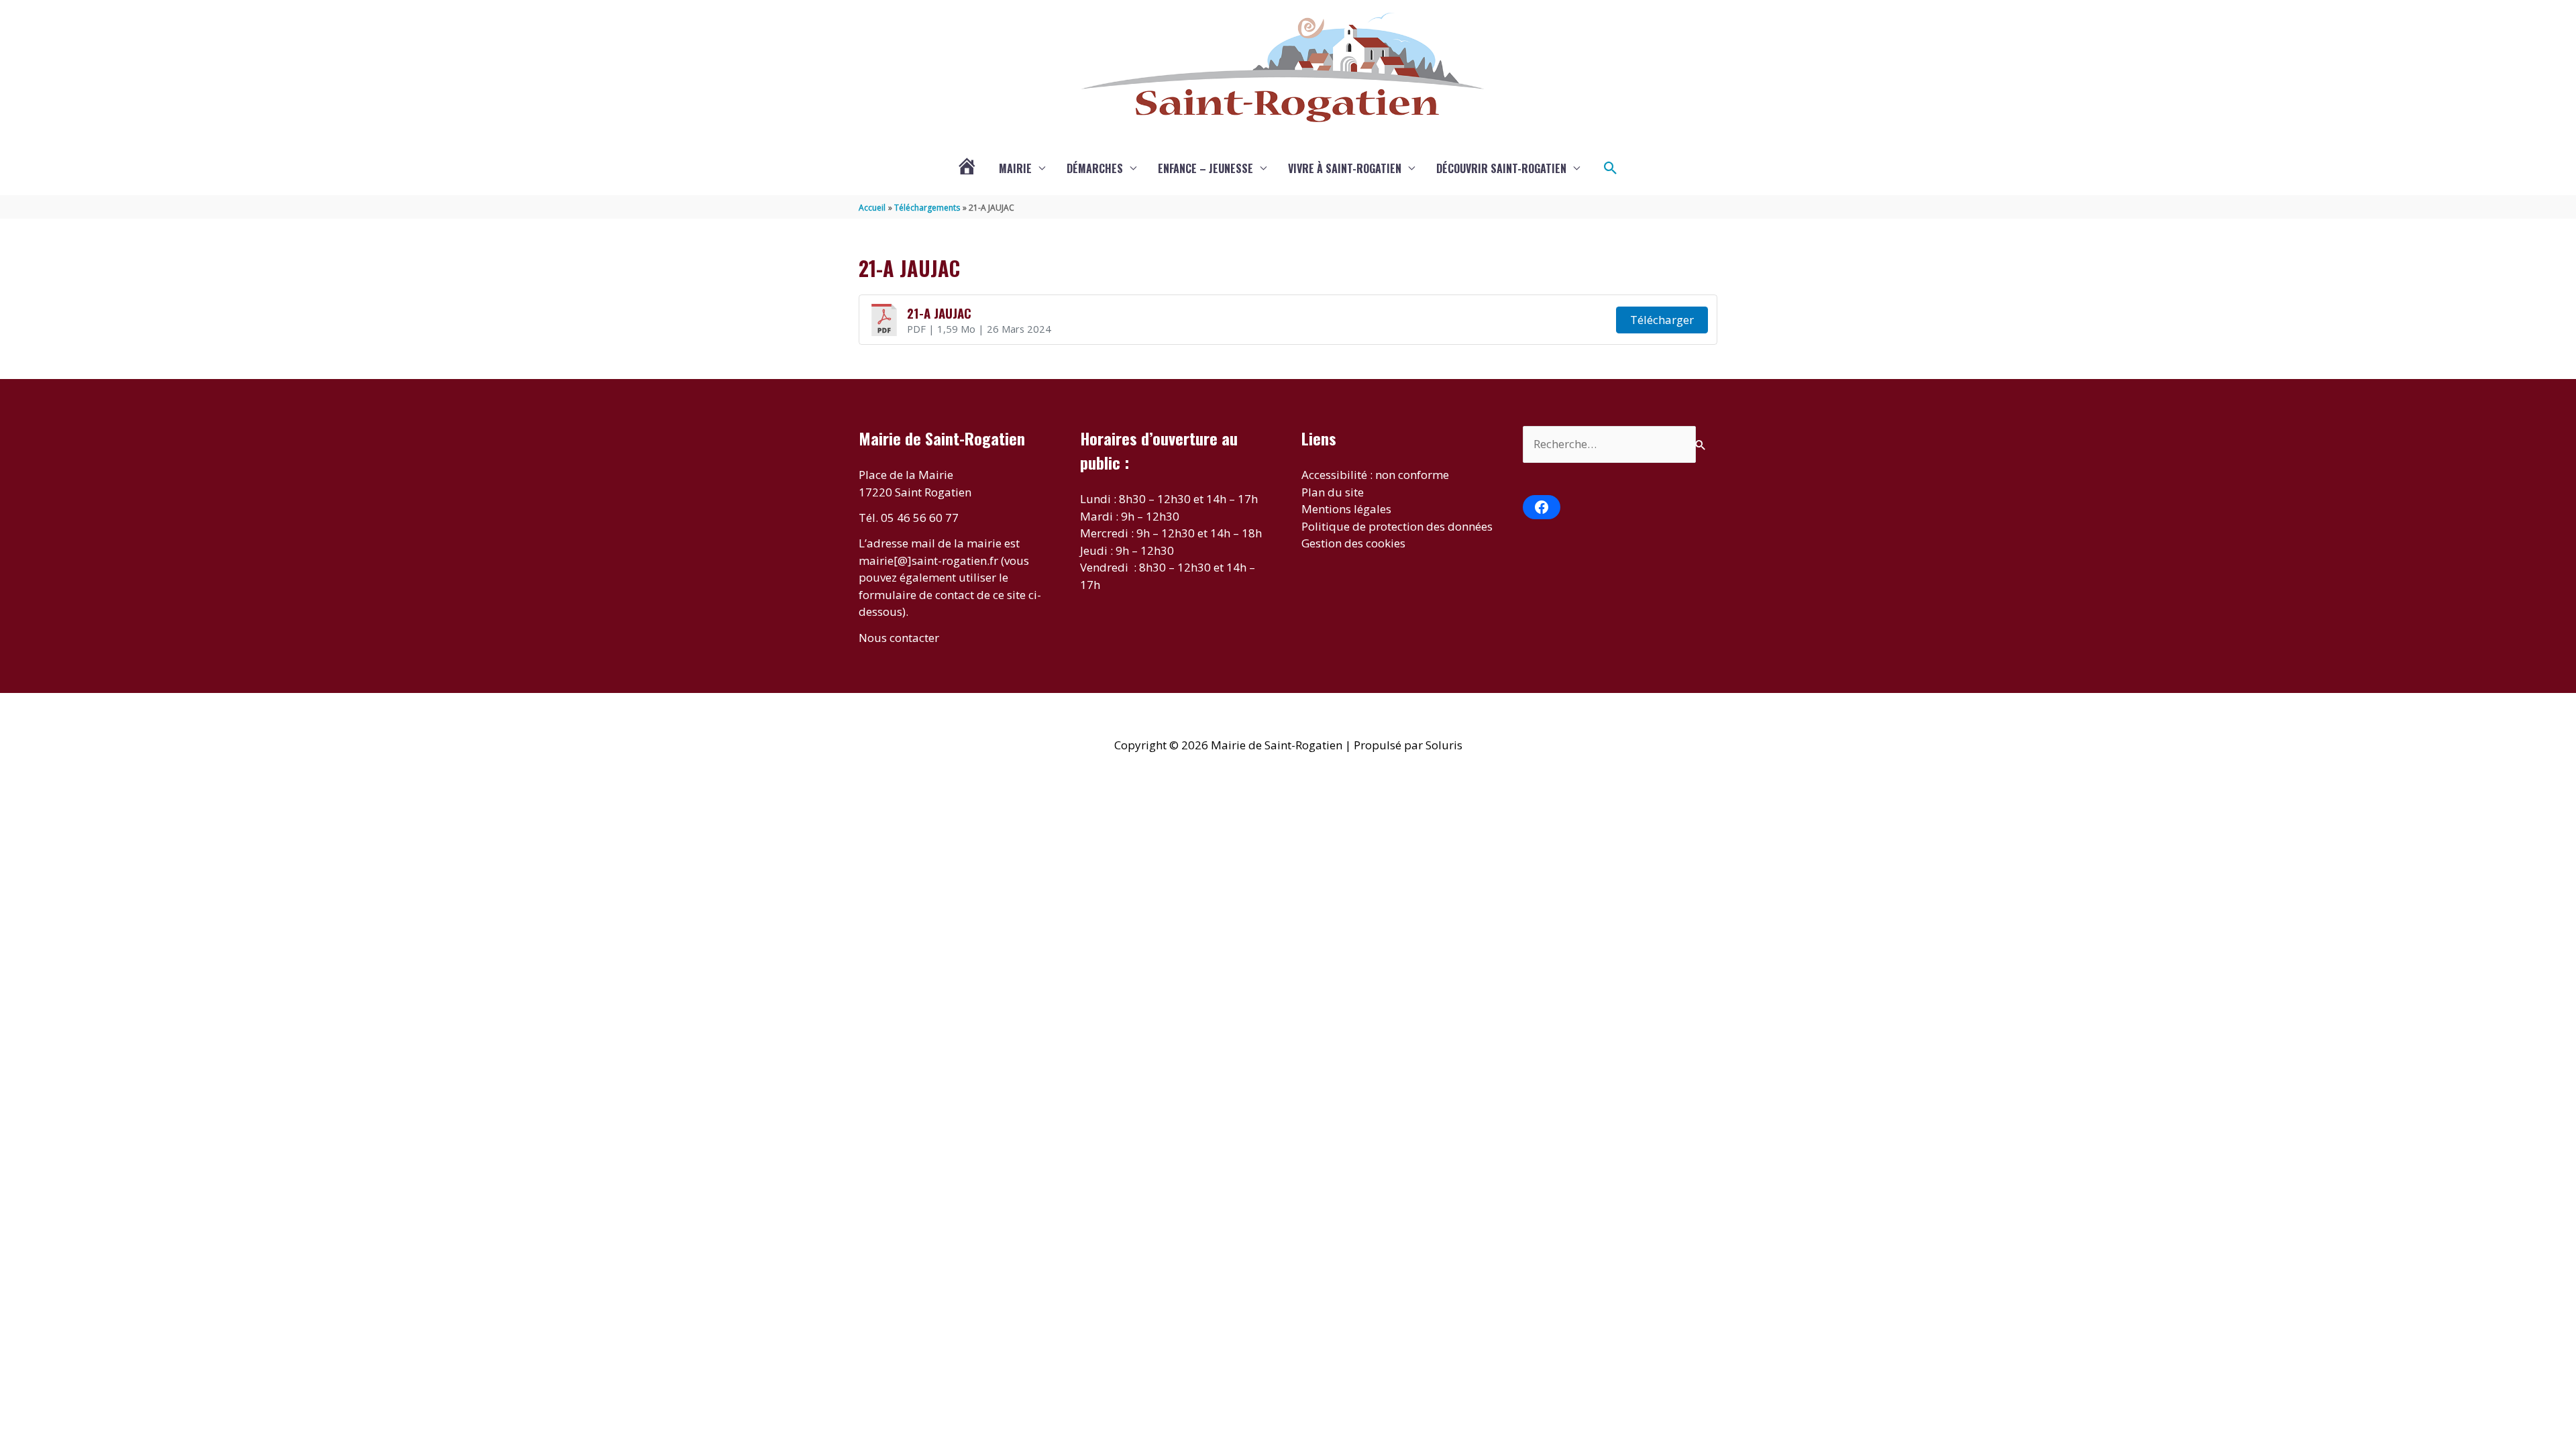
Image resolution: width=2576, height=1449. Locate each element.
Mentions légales (1346, 509)
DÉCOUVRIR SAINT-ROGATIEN (1501, 168)
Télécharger (1662, 320)
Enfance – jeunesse (1205, 168)
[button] (1611, 168)
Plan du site (1333, 492)
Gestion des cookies (1353, 543)
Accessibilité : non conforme (1375, 475)
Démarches (1095, 168)
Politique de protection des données (1397, 526)
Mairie (1015, 168)
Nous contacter (899, 638)
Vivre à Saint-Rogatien (1345, 168)
